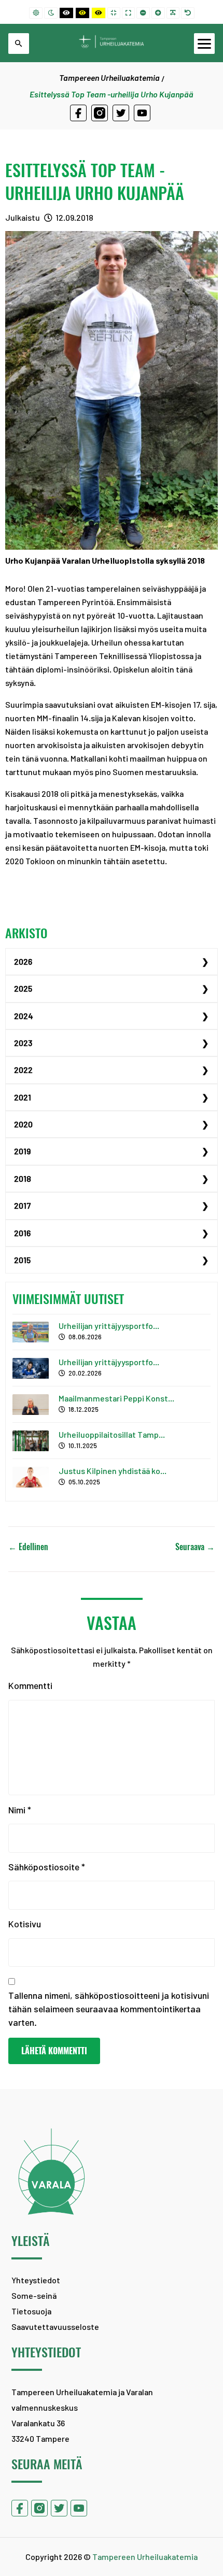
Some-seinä (34, 2295)
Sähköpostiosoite (47, 1867)
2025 (23, 988)
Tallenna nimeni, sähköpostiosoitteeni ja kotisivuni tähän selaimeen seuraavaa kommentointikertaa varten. (109, 2009)
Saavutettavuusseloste (55, 2327)
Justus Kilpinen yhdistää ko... (113, 1471)
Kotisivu (25, 1924)
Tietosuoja (31, 2311)
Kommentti (30, 1685)
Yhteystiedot (36, 2280)
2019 (22, 1151)
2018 (23, 1178)
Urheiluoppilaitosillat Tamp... (112, 1434)
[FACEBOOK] (78, 113)
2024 (24, 1016)
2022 (23, 1070)
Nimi (20, 1810)
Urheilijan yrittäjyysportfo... (109, 1326)
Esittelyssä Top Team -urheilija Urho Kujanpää (95, 181)
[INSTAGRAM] (100, 113)
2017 (22, 1205)
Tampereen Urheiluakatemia (109, 77)
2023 (23, 1043)
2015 (22, 1260)
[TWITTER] (121, 113)
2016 (22, 1233)
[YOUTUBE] (142, 113)
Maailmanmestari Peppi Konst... (116, 1398)
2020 (23, 1124)
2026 (23, 961)
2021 (23, 1097)
